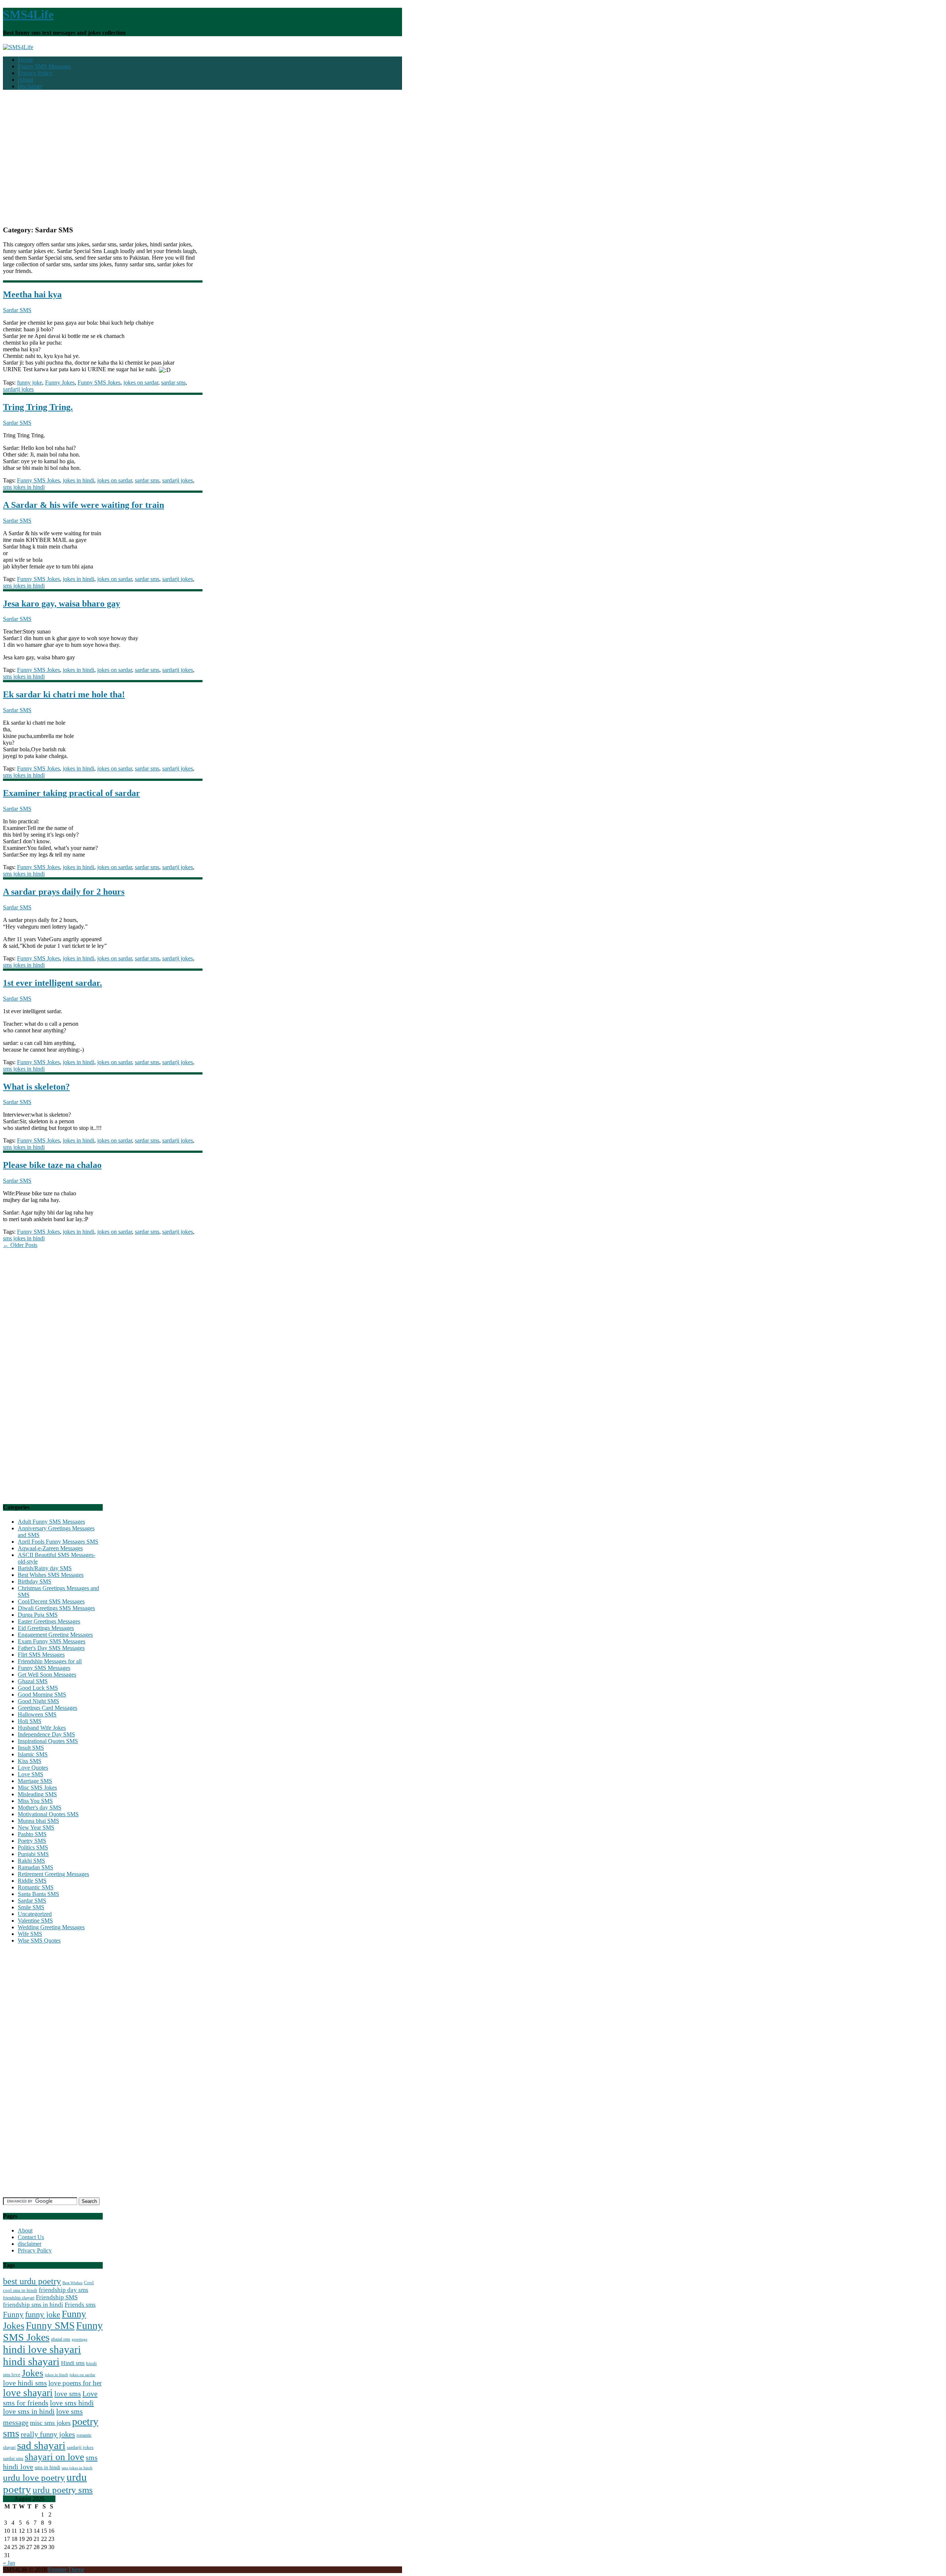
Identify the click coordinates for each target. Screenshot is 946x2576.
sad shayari (41, 2445)
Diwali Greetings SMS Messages (56, 1608)
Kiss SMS (30, 1761)
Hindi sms (73, 2363)
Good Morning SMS (42, 1694)
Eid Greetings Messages (46, 1628)
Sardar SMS (17, 310)
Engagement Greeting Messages (55, 1635)
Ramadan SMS (35, 1867)
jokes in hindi (79, 480)
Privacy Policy (35, 73)
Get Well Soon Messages (47, 1675)
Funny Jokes (60, 382)
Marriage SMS (35, 1781)
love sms (68, 2394)
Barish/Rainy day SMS (45, 1568)
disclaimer (30, 86)
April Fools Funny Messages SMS (58, 1542)
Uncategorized (35, 1914)
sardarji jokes (18, 389)
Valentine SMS (35, 1921)
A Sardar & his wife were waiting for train (84, 505)
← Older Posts (20, 1245)
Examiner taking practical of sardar (72, 793)
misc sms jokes (50, 2423)
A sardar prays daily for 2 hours (64, 892)
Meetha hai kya (32, 294)
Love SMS (30, 1774)
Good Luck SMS (38, 1688)
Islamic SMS (33, 1754)
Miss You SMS (35, 1801)
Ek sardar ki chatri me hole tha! (64, 694)
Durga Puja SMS (38, 1615)
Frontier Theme (66, 2570)
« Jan (9, 2563)
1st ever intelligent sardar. (52, 983)
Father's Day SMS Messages (51, 1648)
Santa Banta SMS (38, 1894)
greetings (79, 2339)
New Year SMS (36, 1827)
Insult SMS (31, 1748)
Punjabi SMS (33, 1854)
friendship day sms (64, 2290)
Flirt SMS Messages (41, 1655)
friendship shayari (19, 2298)
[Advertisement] (203, 161)
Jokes (33, 2373)
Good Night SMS (38, 1701)
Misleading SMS (37, 1794)
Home (26, 60)
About (26, 80)
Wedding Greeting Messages (51, 1927)
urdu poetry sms (63, 2490)
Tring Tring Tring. (38, 407)
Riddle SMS (32, 1881)
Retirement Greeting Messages (53, 1874)
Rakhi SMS (31, 1861)
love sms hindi (72, 2403)
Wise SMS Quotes (39, 1940)
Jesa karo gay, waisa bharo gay (62, 604)
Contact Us (31, 2237)
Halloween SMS (37, 1714)
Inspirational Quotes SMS (48, 1741)
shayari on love (55, 2457)
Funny (13, 2314)
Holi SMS (30, 1721)
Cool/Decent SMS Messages (51, 1601)
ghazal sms (61, 2339)
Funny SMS (50, 2326)
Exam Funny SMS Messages (52, 1641)
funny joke (30, 382)
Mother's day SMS (40, 1808)
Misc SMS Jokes (37, 1788)
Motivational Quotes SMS (48, 1814)
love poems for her (75, 2383)
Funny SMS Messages (45, 66)
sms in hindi (47, 2468)
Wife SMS (30, 1934)
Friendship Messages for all (50, 1661)
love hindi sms (25, 2383)
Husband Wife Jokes (42, 1728)
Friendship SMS (57, 2297)
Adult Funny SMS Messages (51, 1522)
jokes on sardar (141, 382)
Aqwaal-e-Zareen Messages (50, 1548)
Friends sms (80, 2305)
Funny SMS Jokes (99, 382)
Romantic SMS (36, 1887)
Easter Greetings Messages (49, 1621)
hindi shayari (31, 2361)
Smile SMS (31, 1907)
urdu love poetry (34, 2477)
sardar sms (173, 382)
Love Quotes (33, 1768)
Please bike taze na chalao (52, 1165)
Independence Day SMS (46, 1734)
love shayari (28, 2393)
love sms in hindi (29, 2411)
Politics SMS (33, 1847)
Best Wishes (72, 2283)
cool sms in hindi (20, 2290)
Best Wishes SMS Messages (51, 1575)
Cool (89, 2283)
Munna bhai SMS (38, 1821)
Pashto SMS (32, 1834)
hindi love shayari (42, 2349)
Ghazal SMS (33, 1681)
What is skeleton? (36, 1087)
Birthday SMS (35, 1581)
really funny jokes (48, 2434)
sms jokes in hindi (24, 487)
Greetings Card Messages (47, 1708)
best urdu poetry (32, 2281)
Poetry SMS (32, 1841)
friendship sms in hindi (33, 2305)
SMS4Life (28, 14)
